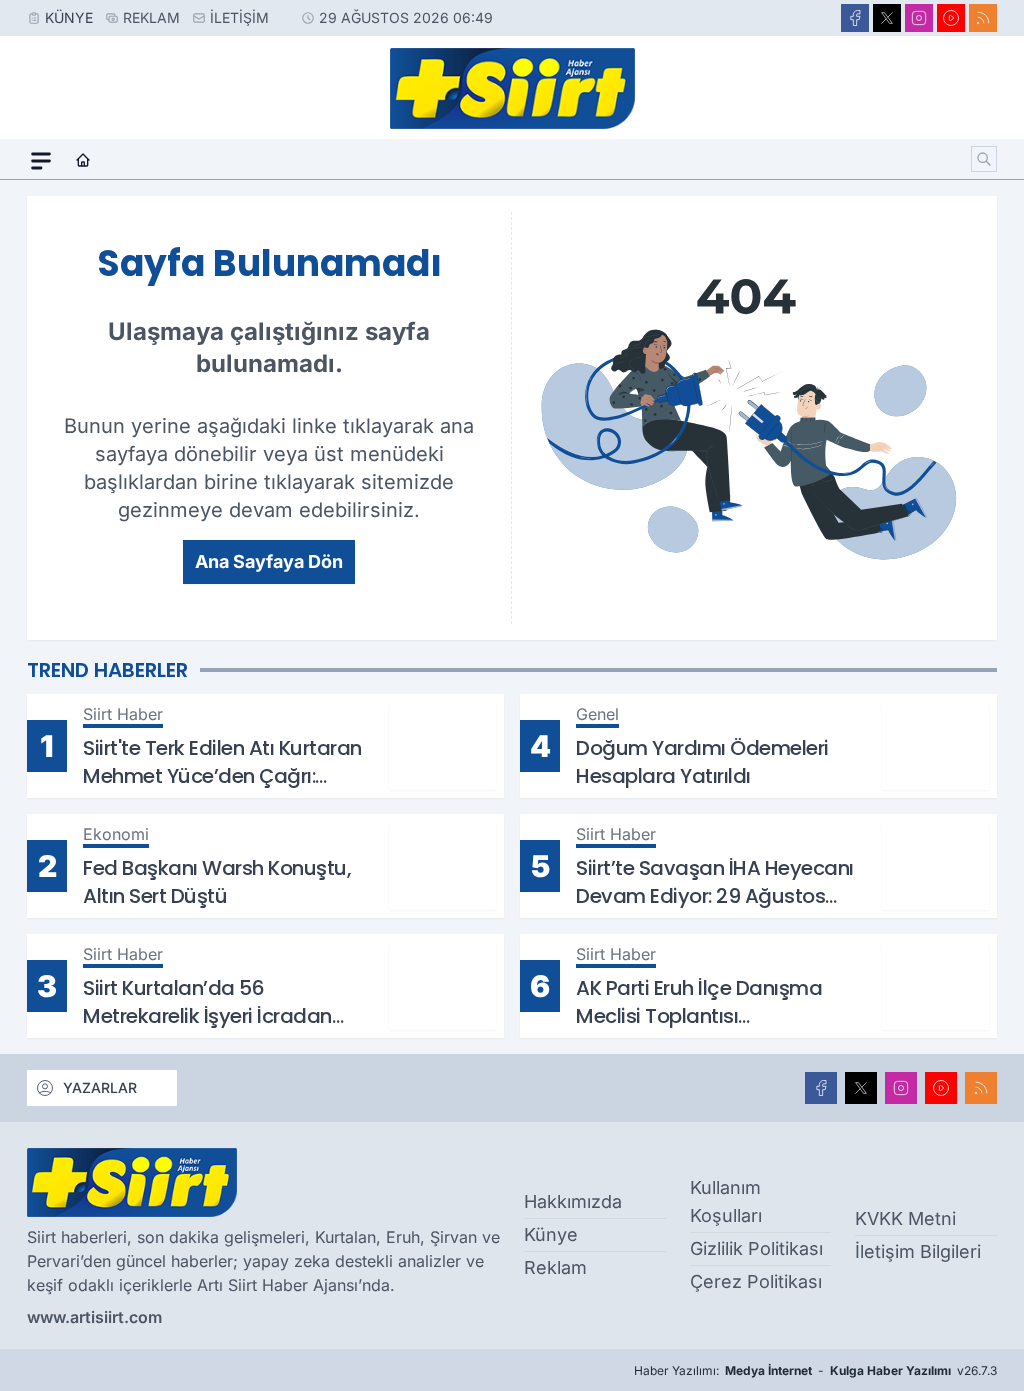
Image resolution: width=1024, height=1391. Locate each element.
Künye (69, 17)
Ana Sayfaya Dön (269, 561)
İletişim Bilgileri (918, 1251)
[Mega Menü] (41, 161)
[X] (887, 18)
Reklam (151, 17)
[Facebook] (855, 18)
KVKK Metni (905, 1218)
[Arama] (984, 159)
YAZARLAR (100, 1087)
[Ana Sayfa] (83, 161)
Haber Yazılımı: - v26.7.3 (815, 1370)
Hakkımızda (573, 1201)
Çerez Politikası (756, 1281)
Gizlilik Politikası (756, 1248)
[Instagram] (919, 18)
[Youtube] (951, 18)
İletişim (239, 17)
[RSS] (983, 18)
